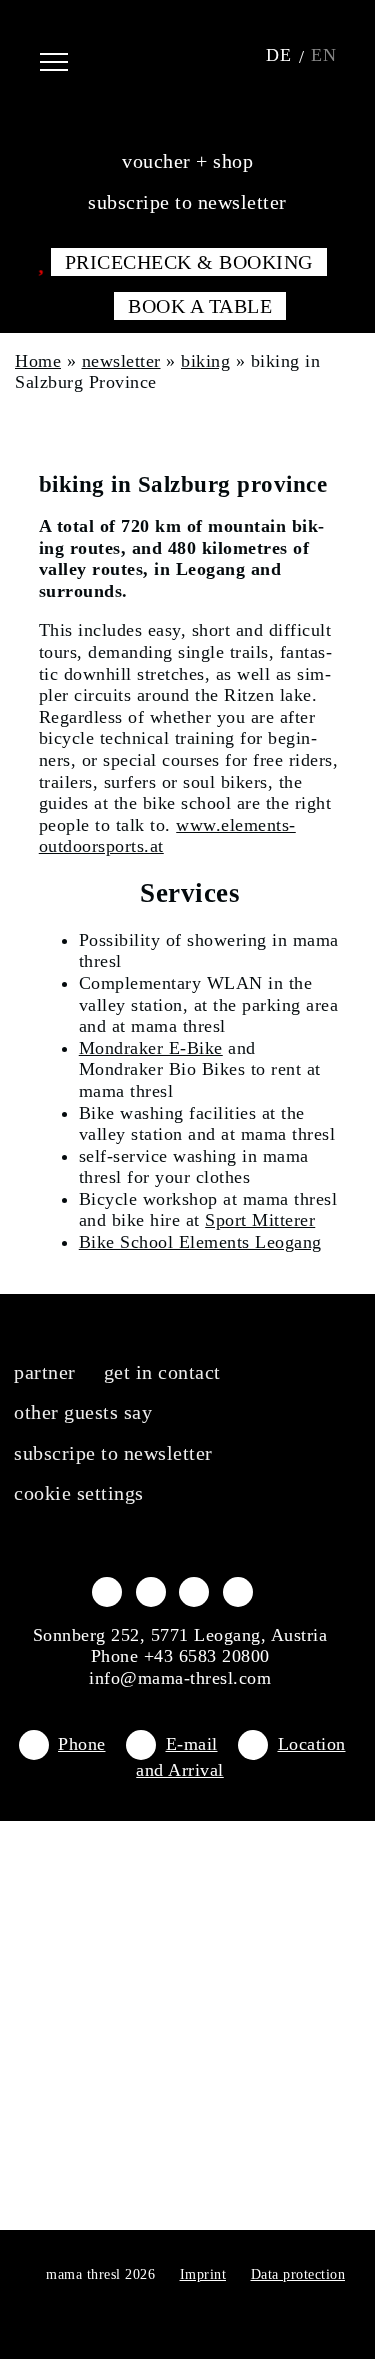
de (278, 55)
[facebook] (107, 1591)
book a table (200, 306)
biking (205, 361)
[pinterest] (238, 1591)
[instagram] (151, 1591)
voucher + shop (187, 161)
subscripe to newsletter (187, 202)
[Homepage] (187, 55)
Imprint (203, 2274)
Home (38, 361)
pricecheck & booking (189, 262)
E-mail (192, 1744)
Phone (82, 1744)
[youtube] (194, 1591)
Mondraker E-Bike (151, 1048)
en (323, 55)
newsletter (121, 361)
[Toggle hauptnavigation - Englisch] (69, 55)
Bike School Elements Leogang (200, 1242)
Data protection (298, 2274)
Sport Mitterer (260, 1220)
